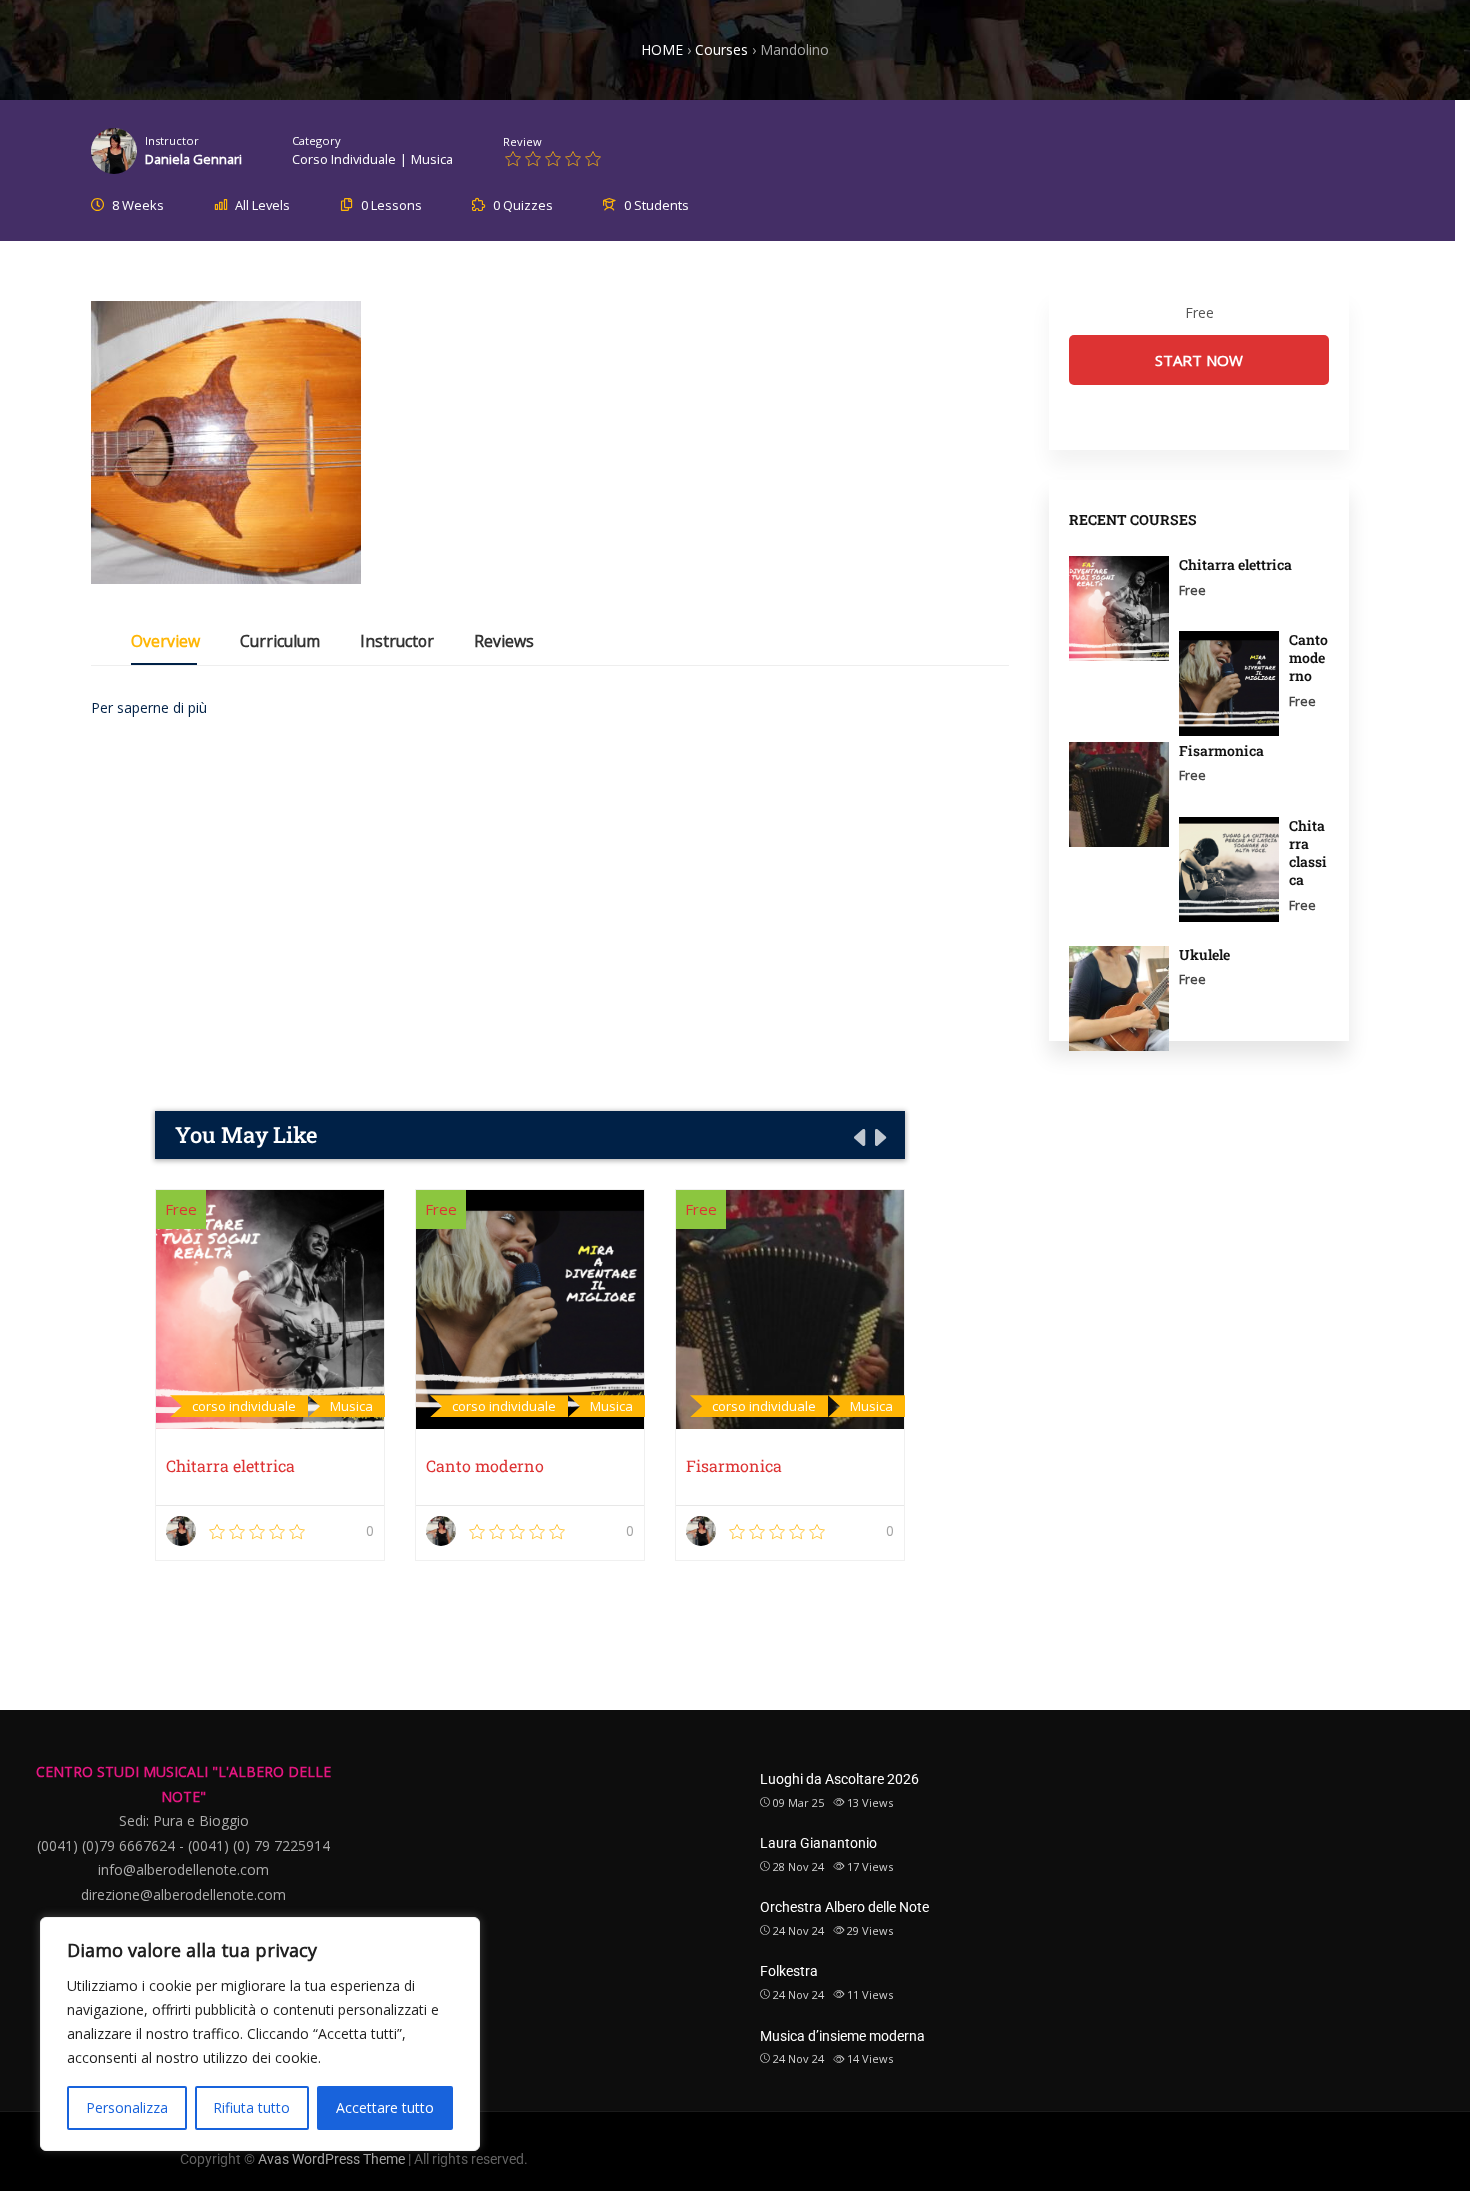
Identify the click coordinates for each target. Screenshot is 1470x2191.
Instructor (172, 140)
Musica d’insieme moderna (842, 2036)
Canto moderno (485, 1465)
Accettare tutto (385, 2107)
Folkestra (789, 1971)
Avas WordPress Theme (331, 2159)
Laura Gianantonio (818, 1843)
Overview (165, 643)
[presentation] (858, 1137)
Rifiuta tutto (251, 2107)
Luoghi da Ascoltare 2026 (839, 1779)
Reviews (504, 643)
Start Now (1199, 360)
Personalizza (127, 2107)
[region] (260, 2034)
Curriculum (280, 643)
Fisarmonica (734, 1465)
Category (316, 140)
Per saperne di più (149, 707)
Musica (432, 159)
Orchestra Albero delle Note (844, 1907)
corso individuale (344, 159)
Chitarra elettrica (230, 1465)
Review (522, 141)
